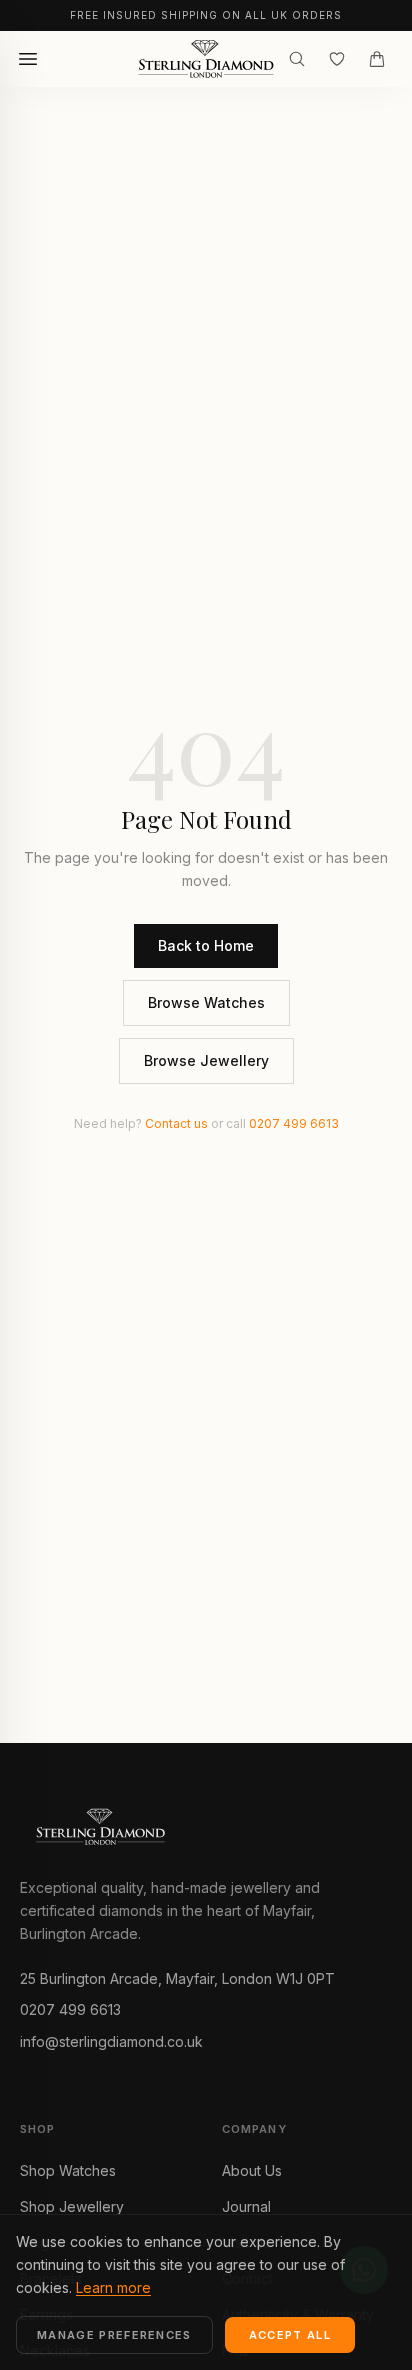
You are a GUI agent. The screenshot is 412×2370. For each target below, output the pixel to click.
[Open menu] (28, 59)
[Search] (297, 59)
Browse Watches (206, 1002)
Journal (246, 2206)
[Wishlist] (337, 59)
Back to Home (206, 945)
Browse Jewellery (206, 1060)
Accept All (290, 2335)
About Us (252, 2170)
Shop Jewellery (72, 2206)
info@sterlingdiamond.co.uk (111, 2041)
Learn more (113, 2287)
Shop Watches (68, 2170)
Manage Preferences (114, 2335)
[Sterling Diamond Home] (205, 59)
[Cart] (377, 59)
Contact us (176, 1123)
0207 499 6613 (294, 1123)
